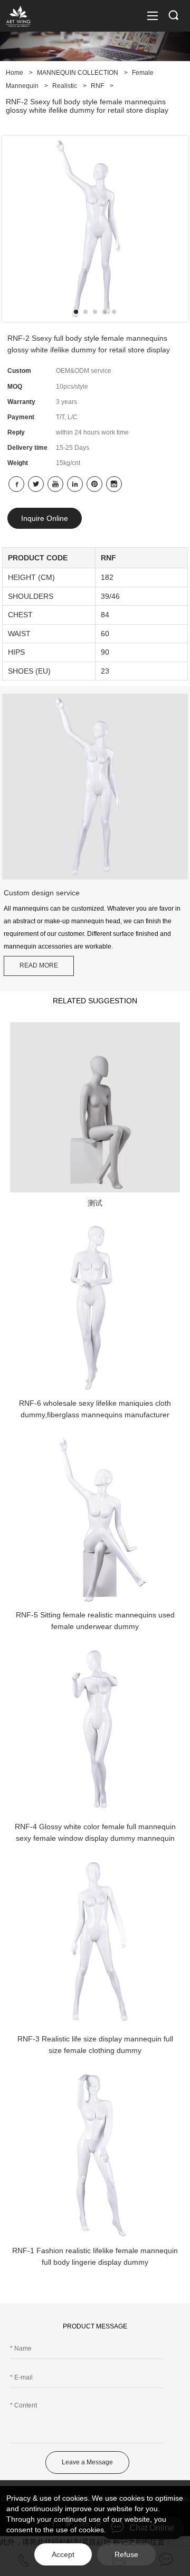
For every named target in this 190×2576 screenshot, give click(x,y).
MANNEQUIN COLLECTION (78, 73)
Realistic (65, 86)
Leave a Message (87, 2462)
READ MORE (39, 965)
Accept (63, 2554)
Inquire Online (45, 518)
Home (15, 73)
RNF (97, 86)
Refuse (126, 2554)
